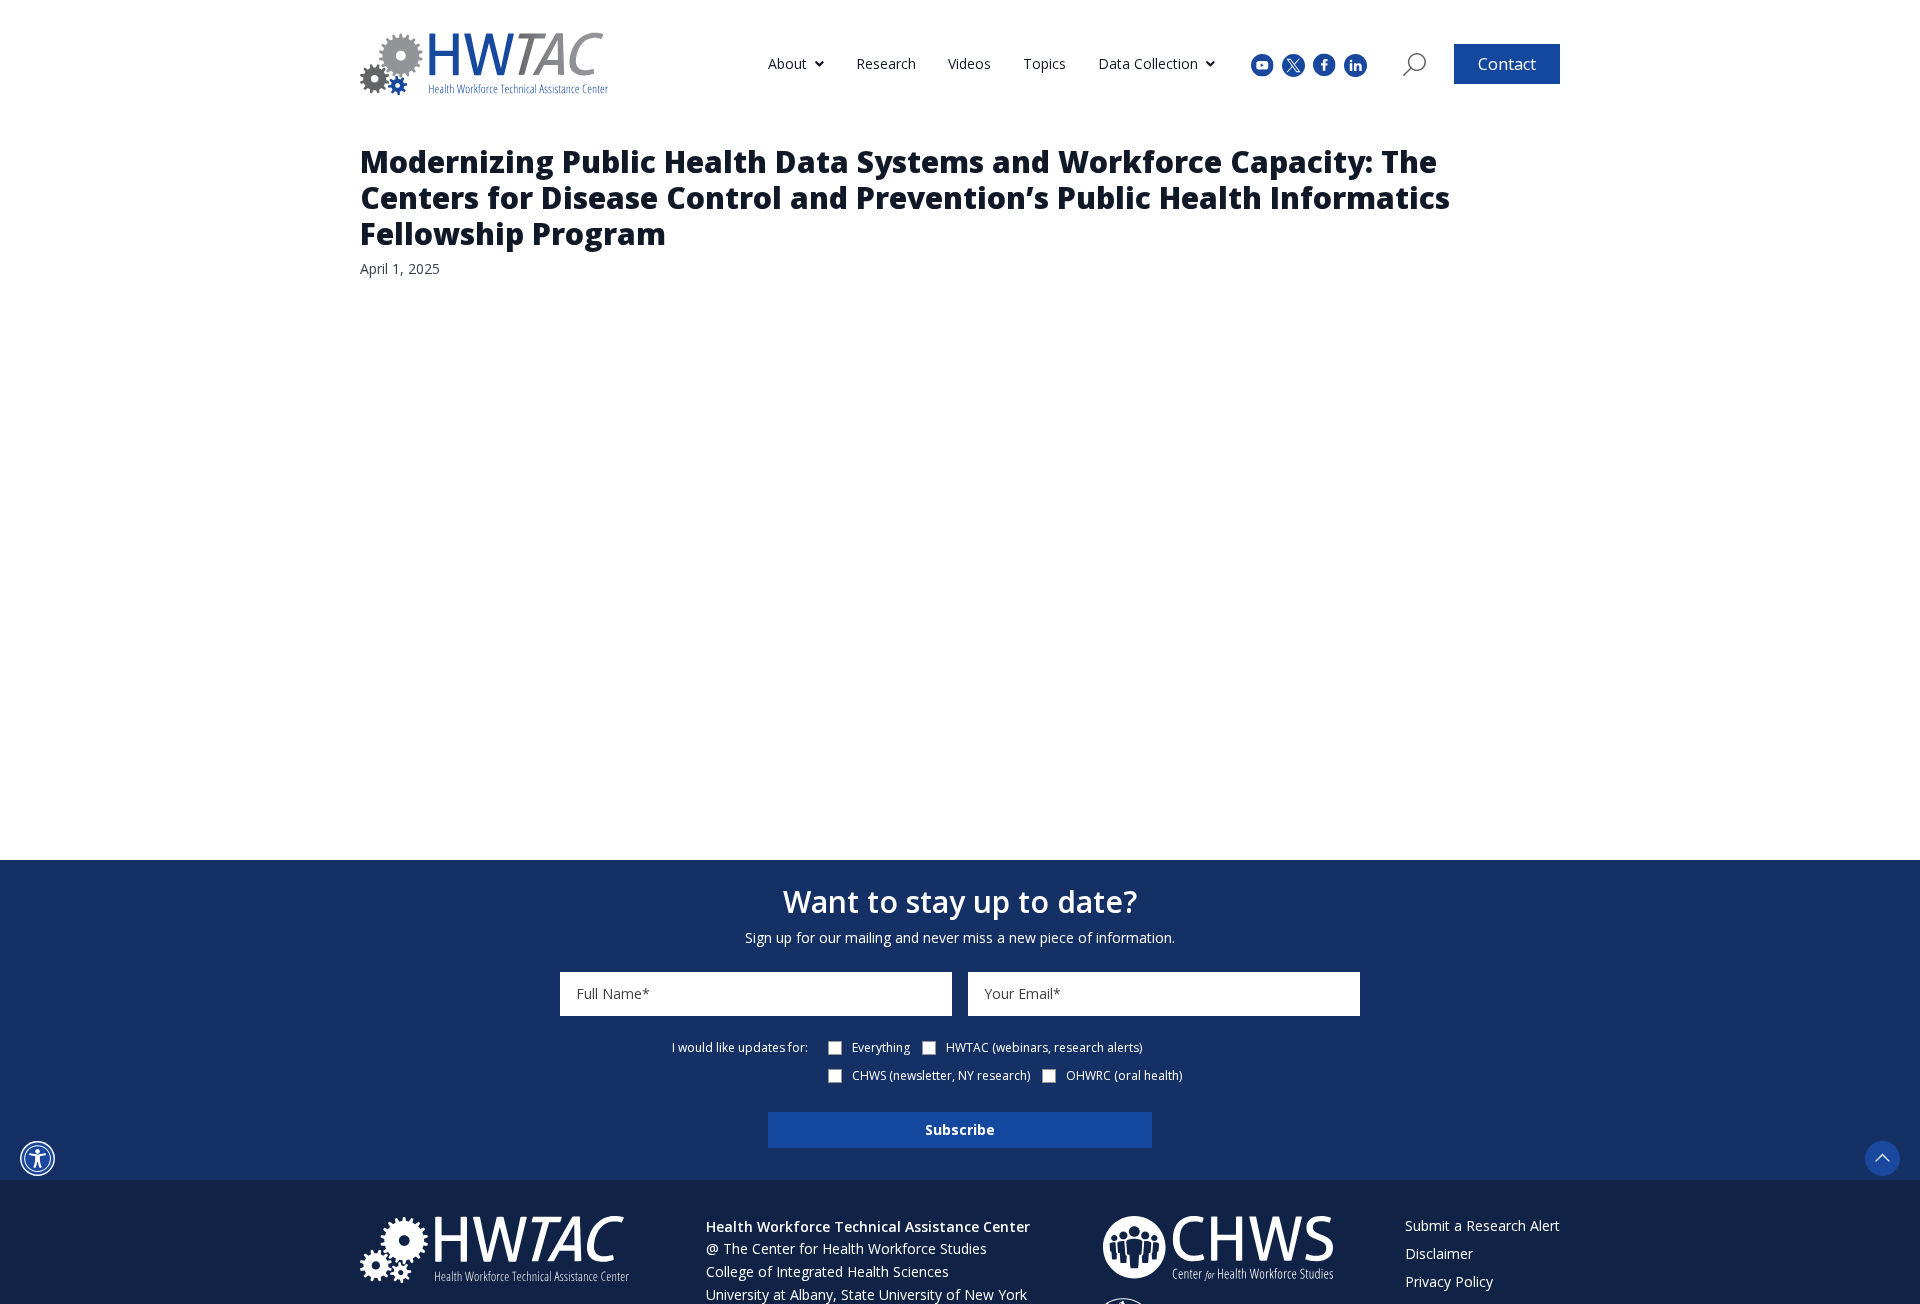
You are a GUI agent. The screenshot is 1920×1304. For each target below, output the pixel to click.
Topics (1044, 63)
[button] (37, 1158)
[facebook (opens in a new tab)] (1324, 64)
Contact (1507, 64)
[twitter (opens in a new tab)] (1293, 63)
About (787, 63)
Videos (969, 63)
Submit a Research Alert (1482, 1225)
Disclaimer (1439, 1253)
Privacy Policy (1449, 1281)
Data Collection (1148, 63)
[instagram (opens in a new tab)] (1355, 63)
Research (886, 63)
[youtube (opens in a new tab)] (1262, 63)
